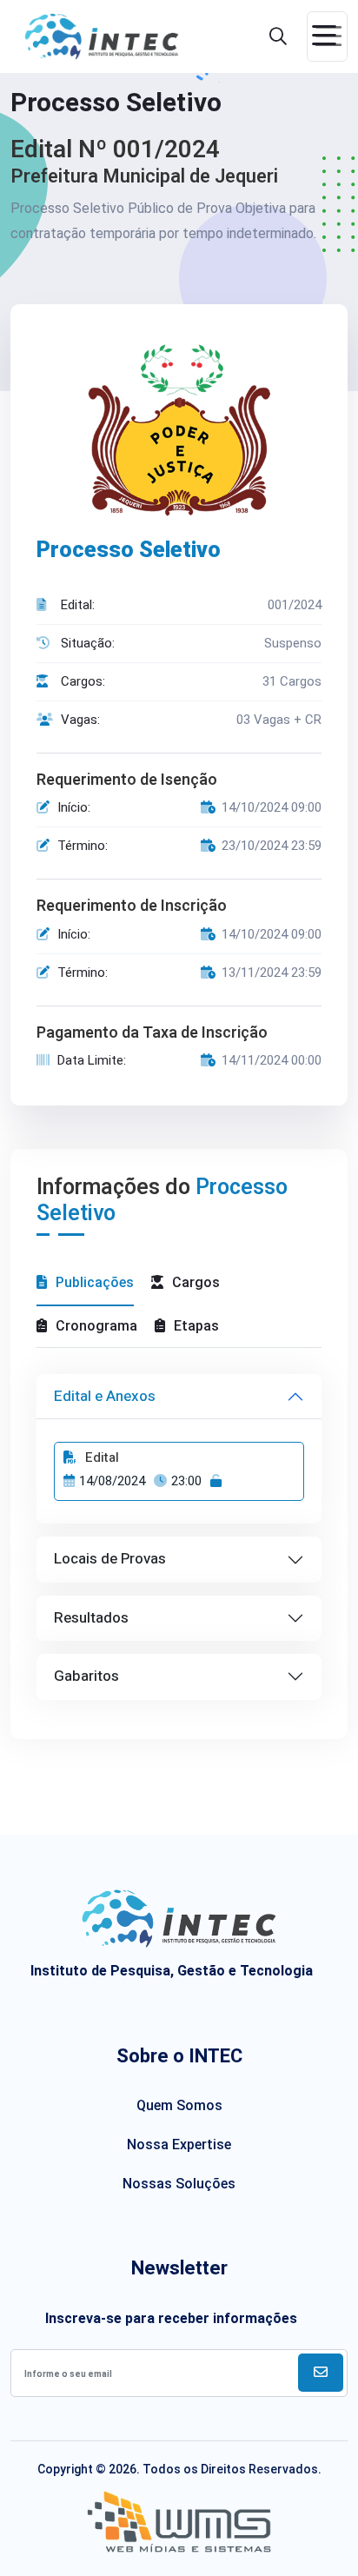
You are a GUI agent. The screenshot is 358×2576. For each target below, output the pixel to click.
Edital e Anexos (105, 1396)
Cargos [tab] (196, 1282)
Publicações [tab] (95, 1282)
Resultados (91, 1618)
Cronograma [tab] (96, 1326)
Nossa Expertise (179, 2144)
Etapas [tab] (196, 1326)
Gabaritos (86, 1676)
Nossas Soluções (179, 2184)
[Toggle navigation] (327, 37)
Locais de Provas (110, 1559)
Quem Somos (179, 2105)
